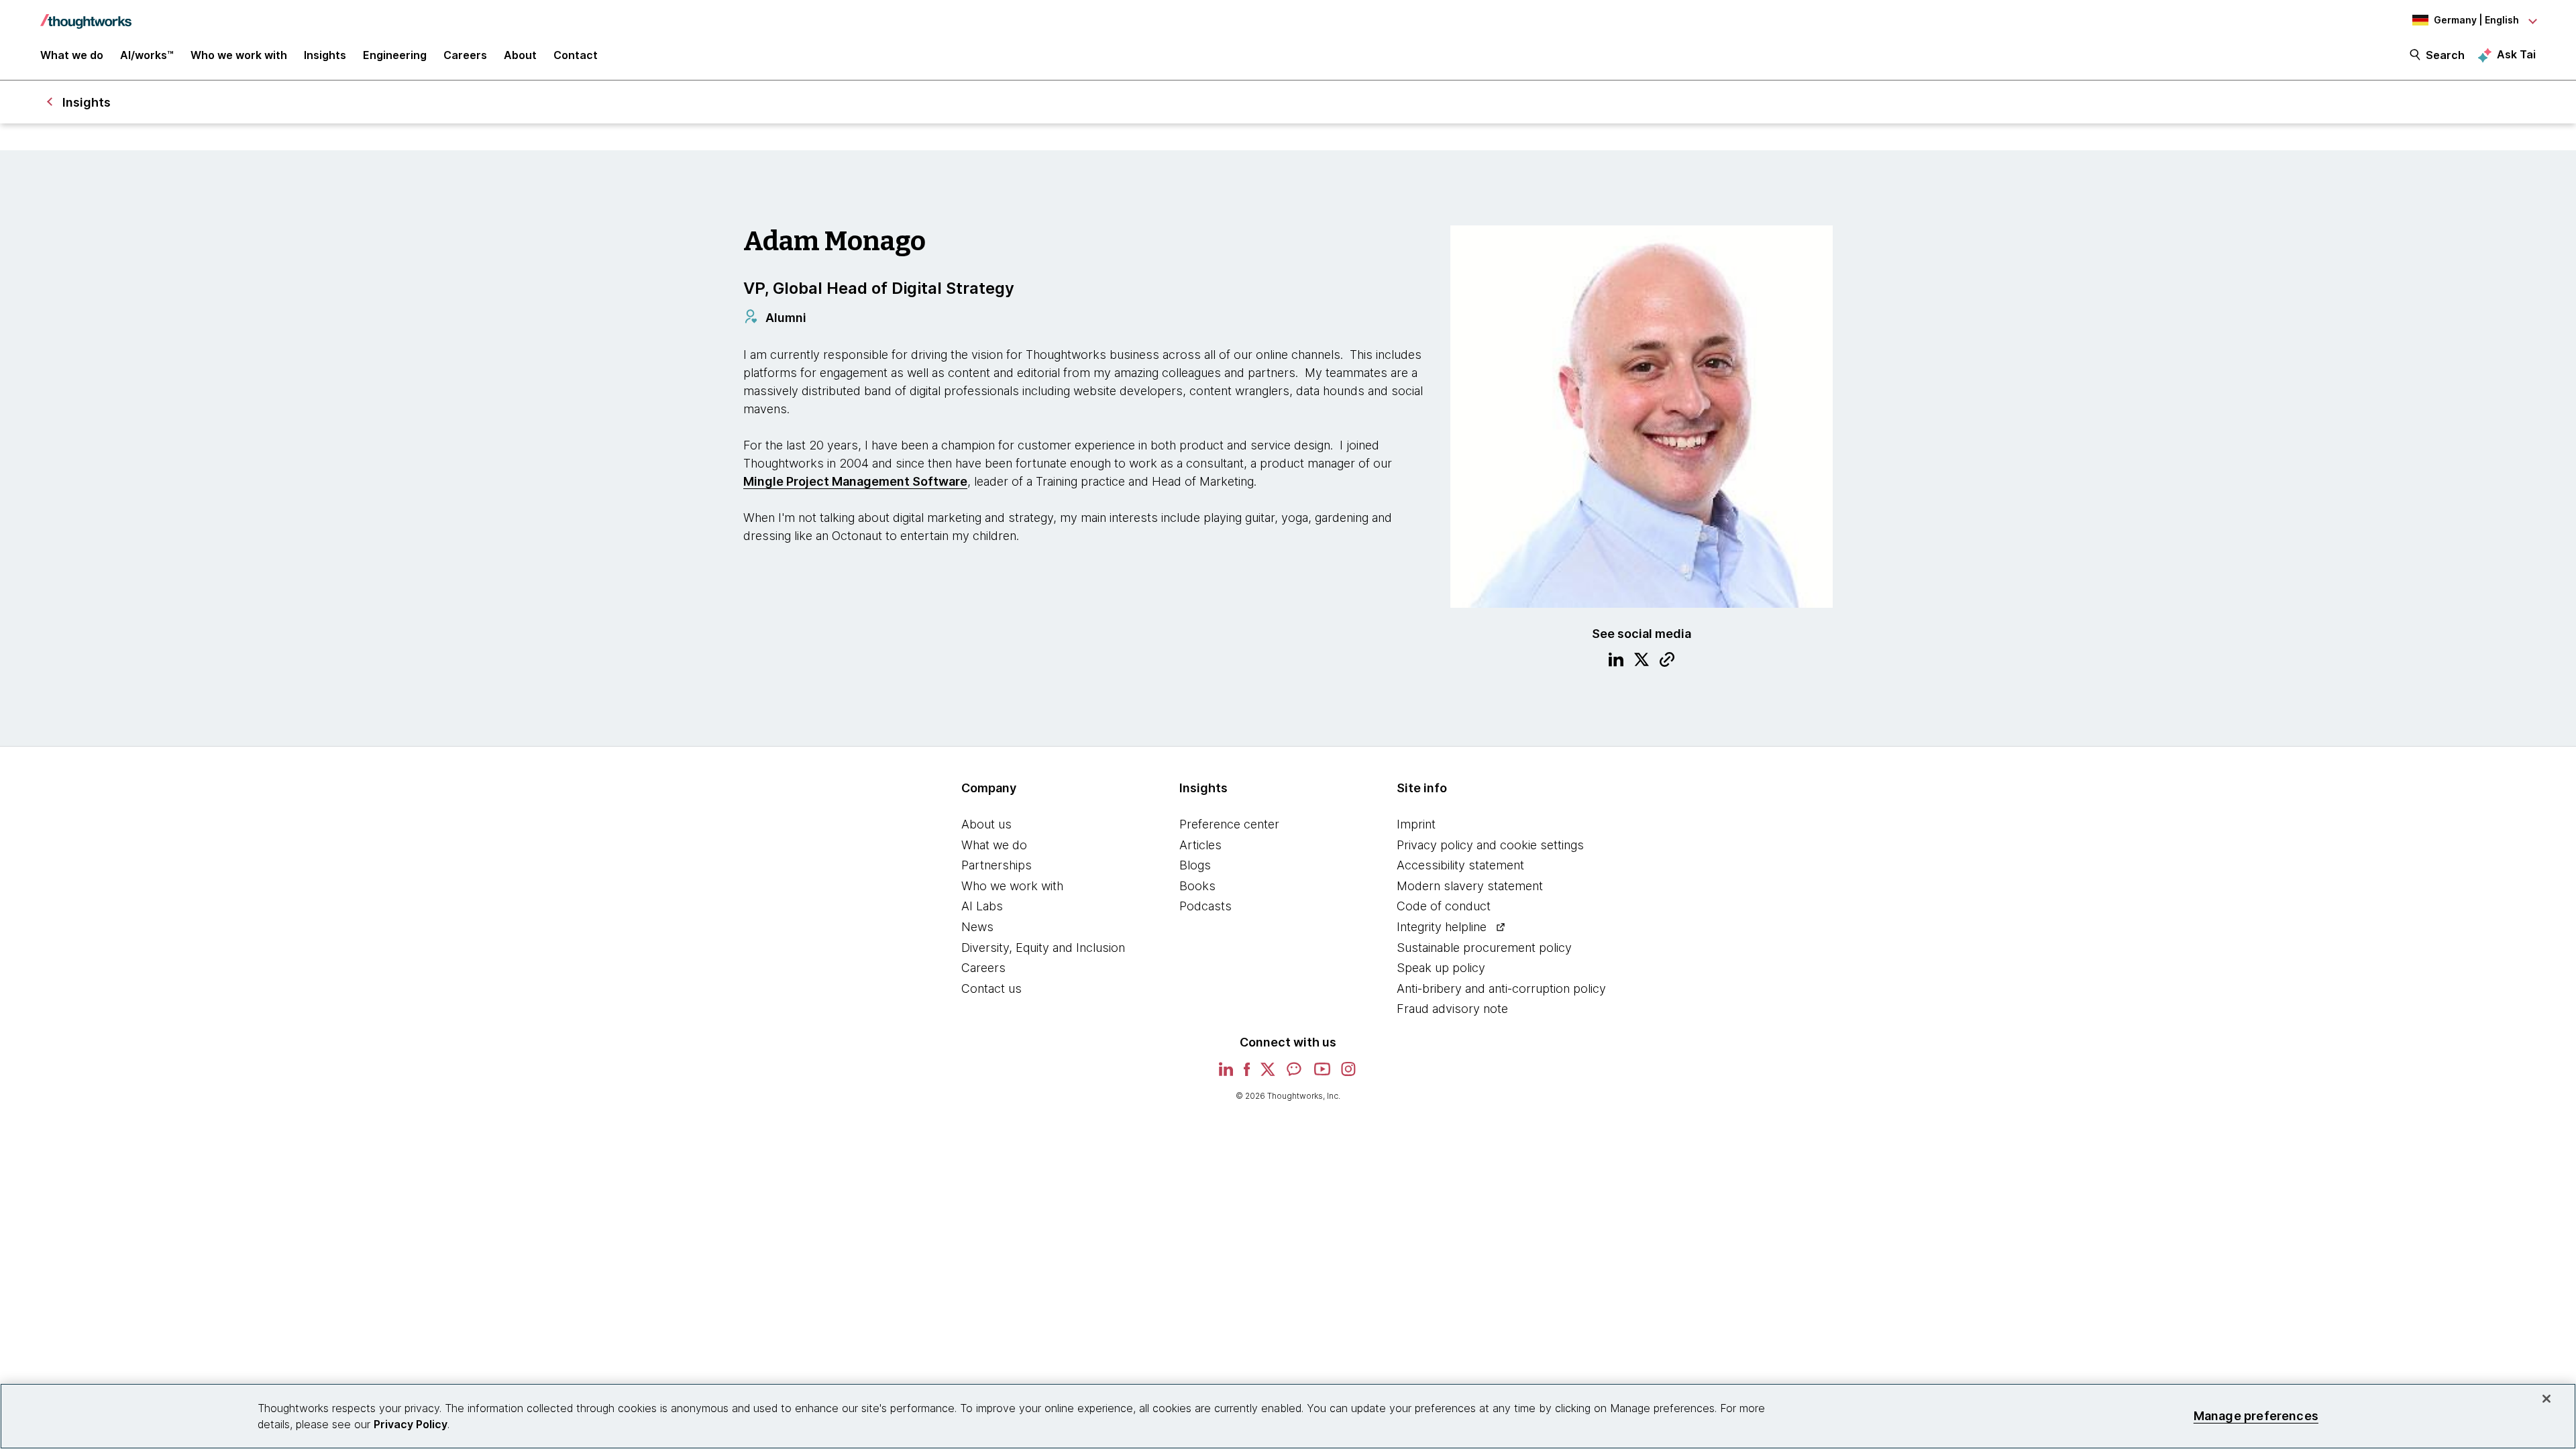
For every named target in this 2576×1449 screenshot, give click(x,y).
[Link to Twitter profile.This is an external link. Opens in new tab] (1642, 661)
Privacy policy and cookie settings (1490, 845)
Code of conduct (1444, 906)
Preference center (1229, 824)
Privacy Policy (411, 1424)
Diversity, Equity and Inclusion (1043, 948)
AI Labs (982, 906)
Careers (983, 968)
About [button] (520, 55)
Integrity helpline (1442, 927)
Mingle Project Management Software (855, 481)
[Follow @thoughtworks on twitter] (1268, 1074)
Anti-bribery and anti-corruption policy (1501, 988)
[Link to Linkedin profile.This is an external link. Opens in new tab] (1616, 661)
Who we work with (1012, 886)
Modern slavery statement (1470, 886)
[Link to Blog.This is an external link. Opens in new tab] (1667, 661)
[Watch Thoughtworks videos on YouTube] (1322, 1074)
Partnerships (997, 865)
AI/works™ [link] (147, 55)
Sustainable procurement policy (1484, 948)
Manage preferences (2256, 1416)
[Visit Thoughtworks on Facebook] (1247, 1074)
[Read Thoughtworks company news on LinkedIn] (1226, 1073)
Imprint (1416, 824)
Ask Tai (2516, 54)
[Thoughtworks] (86, 15)
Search (2445, 55)
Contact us (991, 988)
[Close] (2546, 1399)
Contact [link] (576, 55)
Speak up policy (1441, 968)
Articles (1200, 845)
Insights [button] (325, 55)
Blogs (1195, 865)
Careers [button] (465, 55)
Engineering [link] (395, 55)
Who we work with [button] (239, 55)
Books (1197, 886)
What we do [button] (72, 55)
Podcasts (1205, 906)
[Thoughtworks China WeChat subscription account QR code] (1295, 1074)
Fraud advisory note (1452, 1009)
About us (986, 824)
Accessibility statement (1460, 865)
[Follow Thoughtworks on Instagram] (1349, 1074)
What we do (994, 845)
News (977, 927)
